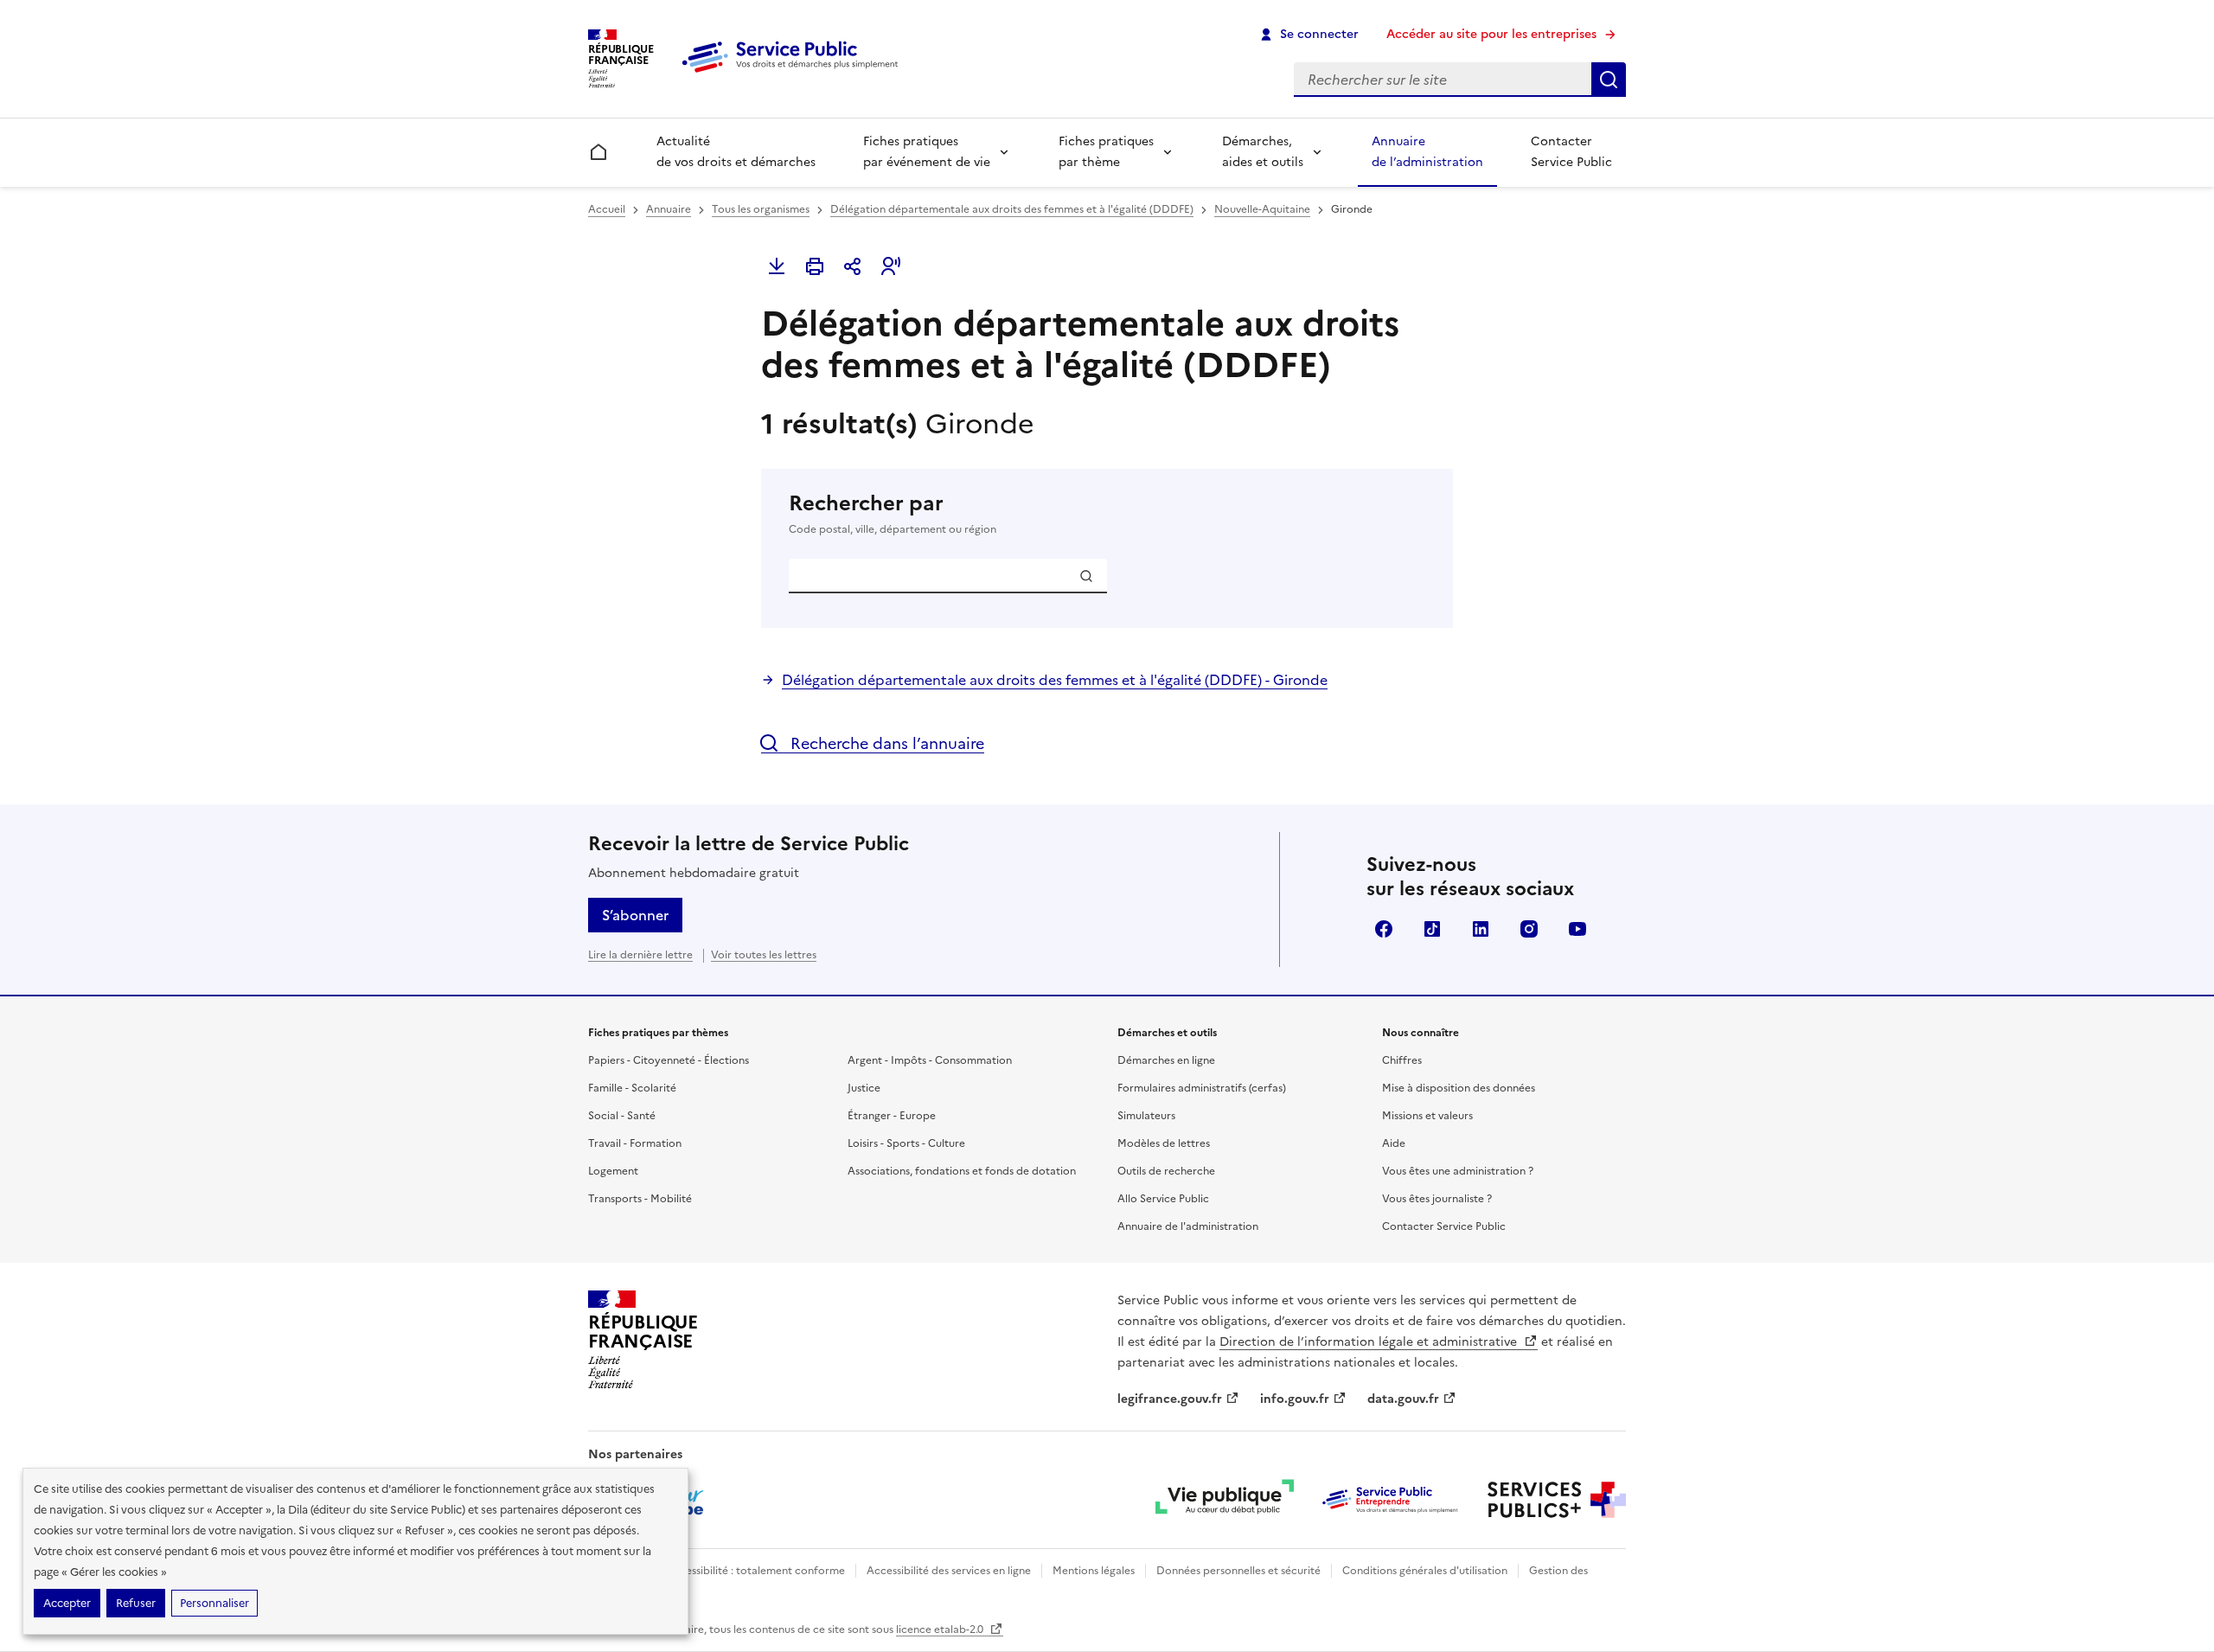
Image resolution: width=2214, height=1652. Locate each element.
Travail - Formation (635, 1143)
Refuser (136, 1603)
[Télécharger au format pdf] (777, 266)
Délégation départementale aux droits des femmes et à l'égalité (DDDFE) (1012, 209)
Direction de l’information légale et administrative (1370, 1342)
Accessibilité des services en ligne (949, 1571)
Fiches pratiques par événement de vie (927, 152)
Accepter (67, 1603)
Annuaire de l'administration (1188, 1226)
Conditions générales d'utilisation (1425, 1571)
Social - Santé (622, 1116)
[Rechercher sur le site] (1609, 80)
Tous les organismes (761, 209)
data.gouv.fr (1403, 1399)
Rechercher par (893, 513)
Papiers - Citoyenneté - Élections (669, 1060)
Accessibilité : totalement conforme (755, 1571)
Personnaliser (214, 1603)
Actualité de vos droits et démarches (736, 152)
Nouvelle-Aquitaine (1262, 209)
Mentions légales (1094, 1571)
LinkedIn (1481, 929)
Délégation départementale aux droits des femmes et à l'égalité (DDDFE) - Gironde (1055, 680)
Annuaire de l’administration (1427, 152)
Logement (613, 1171)
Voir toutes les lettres (764, 955)
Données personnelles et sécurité (1238, 1571)
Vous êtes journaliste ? (1437, 1199)
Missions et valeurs (1427, 1116)
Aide (1394, 1143)
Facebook (1384, 929)
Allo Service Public (1163, 1199)
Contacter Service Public (1571, 152)
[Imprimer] (815, 266)
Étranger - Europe (892, 1116)
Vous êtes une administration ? (1458, 1171)
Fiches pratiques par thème (1106, 152)
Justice (864, 1088)
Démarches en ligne (1166, 1060)
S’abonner (635, 915)
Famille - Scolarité (632, 1088)
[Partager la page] (853, 266)
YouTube (1577, 929)
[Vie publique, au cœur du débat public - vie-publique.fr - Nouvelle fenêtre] (1225, 1500)
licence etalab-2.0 (941, 1630)
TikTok (1432, 929)
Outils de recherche (1166, 1171)
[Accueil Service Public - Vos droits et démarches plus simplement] (794, 74)
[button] (891, 266)
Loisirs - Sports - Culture (906, 1143)
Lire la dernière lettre (640, 955)
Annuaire (669, 209)
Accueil (607, 209)
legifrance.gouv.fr (1170, 1399)
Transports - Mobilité (640, 1199)
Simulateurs (1146, 1116)
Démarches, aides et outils (1263, 152)
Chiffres (1402, 1060)
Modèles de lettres (1164, 1143)
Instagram (1529, 929)
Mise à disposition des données (1459, 1088)
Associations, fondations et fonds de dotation (962, 1171)
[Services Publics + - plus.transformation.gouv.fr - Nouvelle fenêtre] (1557, 1500)
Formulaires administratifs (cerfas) (1202, 1088)
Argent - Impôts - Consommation (930, 1060)
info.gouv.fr (1295, 1399)
